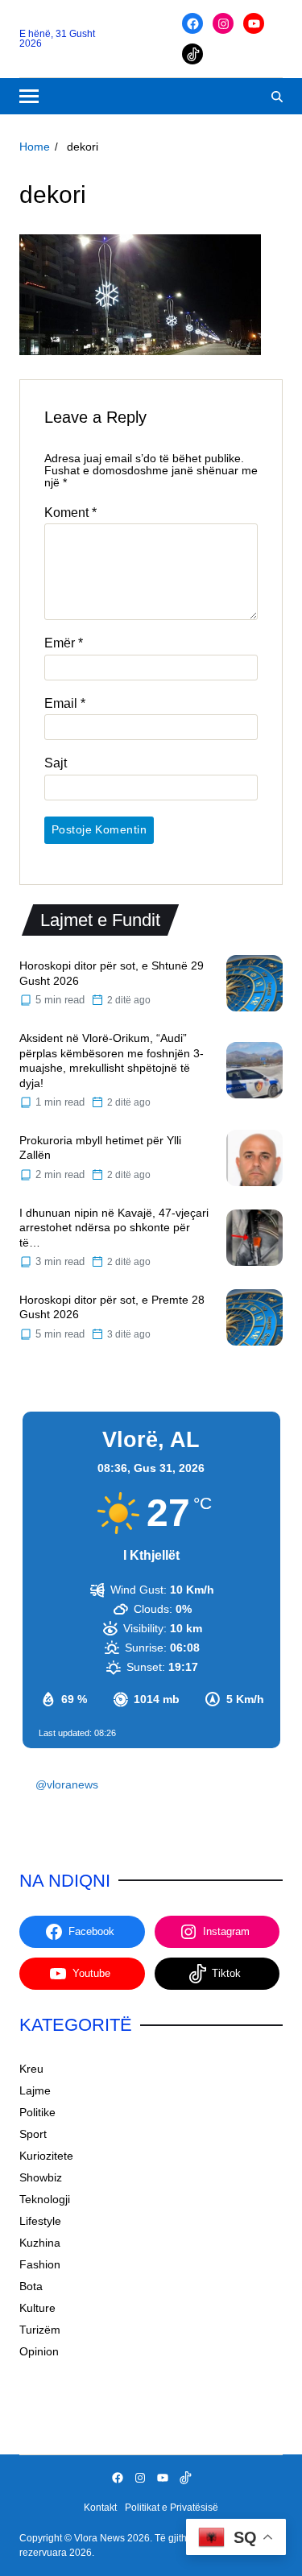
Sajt (56, 763)
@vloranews (67, 1784)
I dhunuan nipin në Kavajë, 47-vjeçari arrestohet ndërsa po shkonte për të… (114, 1228)
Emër (64, 643)
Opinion (39, 2351)
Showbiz (41, 2177)
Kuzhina (40, 2243)
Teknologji (45, 2199)
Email (65, 703)
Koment (70, 513)
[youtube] (254, 23)
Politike (37, 2112)
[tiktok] (192, 54)
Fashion (40, 2264)
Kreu (31, 2069)
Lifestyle (40, 2221)
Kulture (37, 2308)
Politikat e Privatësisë (172, 2508)
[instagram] (223, 23)
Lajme (35, 2090)
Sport (33, 2134)
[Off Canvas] (29, 96)
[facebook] (192, 23)
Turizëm (40, 2330)
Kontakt (100, 2508)
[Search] (277, 97)
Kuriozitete (46, 2156)
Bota (31, 2286)
